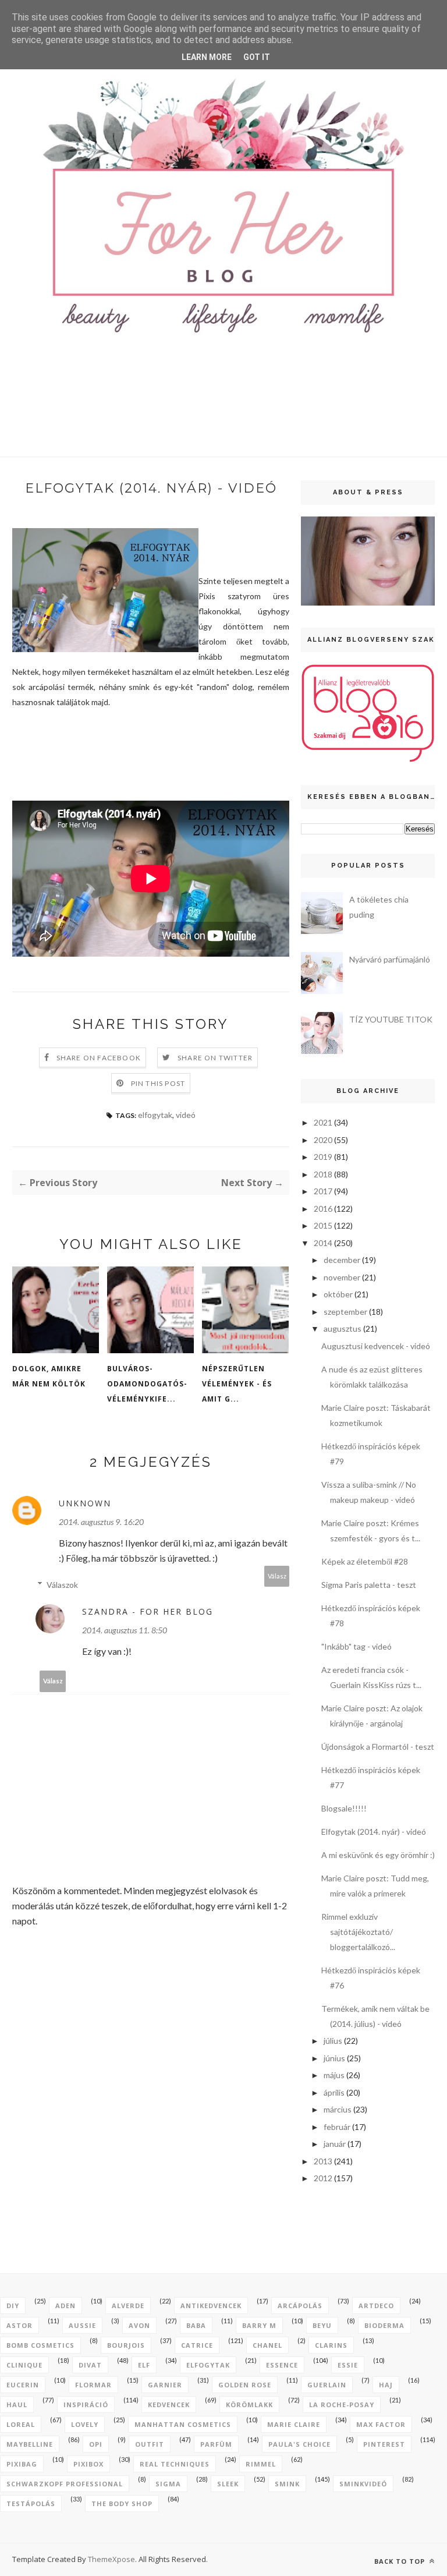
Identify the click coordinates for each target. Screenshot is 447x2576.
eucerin (23, 2385)
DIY (13, 2306)
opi (96, 2444)
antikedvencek (211, 2306)
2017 (323, 1191)
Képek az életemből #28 (365, 1561)
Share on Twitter (215, 1058)
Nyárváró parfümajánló (390, 959)
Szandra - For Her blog (148, 1611)
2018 (323, 1174)
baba (196, 2325)
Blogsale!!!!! (344, 1808)
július (333, 2041)
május (334, 2075)
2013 (323, 2161)
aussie (82, 2325)
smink (287, 2484)
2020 (323, 1140)
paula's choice (299, 2444)
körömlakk (249, 2405)
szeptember (345, 1312)
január (335, 2144)
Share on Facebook (99, 1058)
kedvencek (169, 2405)
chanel (267, 2345)
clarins (331, 2345)
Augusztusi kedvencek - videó (376, 1346)
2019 (323, 1157)
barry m (259, 2325)
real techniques (175, 2464)
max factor (381, 2424)
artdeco (376, 2306)
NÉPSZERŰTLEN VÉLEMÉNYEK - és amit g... (237, 1384)
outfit (150, 2444)
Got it (257, 57)
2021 (323, 1122)
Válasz (277, 1576)
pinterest (384, 2444)
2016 (323, 1209)
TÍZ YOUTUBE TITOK (391, 1019)
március (338, 2109)
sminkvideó (363, 2484)
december (342, 1260)
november (342, 1277)
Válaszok (62, 1585)
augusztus (343, 1328)
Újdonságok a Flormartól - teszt (378, 1747)
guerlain (327, 2385)
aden (65, 2306)
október (338, 1294)
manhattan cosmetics (183, 2424)
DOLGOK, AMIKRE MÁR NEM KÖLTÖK (49, 1376)
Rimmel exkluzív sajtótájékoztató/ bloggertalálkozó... (358, 1932)
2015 (323, 1225)
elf (144, 2365)
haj (386, 2385)
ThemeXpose (111, 2559)
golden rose (245, 2385)
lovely (85, 2424)
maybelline (30, 2444)
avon (139, 2325)
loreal (21, 2424)
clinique (24, 2365)
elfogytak (155, 1115)
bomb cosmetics (40, 2345)
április (334, 2092)
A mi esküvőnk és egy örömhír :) (378, 1855)
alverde (128, 2306)
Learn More (207, 57)
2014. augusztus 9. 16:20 (101, 1522)
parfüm (216, 2444)
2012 (323, 2178)
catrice (197, 2345)
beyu (322, 2325)
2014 (323, 1243)
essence (282, 2365)
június (334, 2058)
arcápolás (300, 2306)
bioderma (384, 2325)
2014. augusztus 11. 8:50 (125, 1630)
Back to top (401, 2561)
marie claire (294, 2424)
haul (17, 2405)
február (337, 2127)
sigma (168, 2484)
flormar (93, 2385)
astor (19, 2325)
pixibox (88, 2464)
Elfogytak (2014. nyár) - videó (374, 1832)
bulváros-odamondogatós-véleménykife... (147, 1384)
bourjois (126, 2345)
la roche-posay (342, 2405)
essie (348, 2365)
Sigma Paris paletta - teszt (369, 1585)
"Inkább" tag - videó (356, 1646)
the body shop (122, 2504)
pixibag (22, 2464)
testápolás (31, 2504)
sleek (228, 2484)
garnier (165, 2385)
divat (90, 2365)
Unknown (85, 1503)
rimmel (261, 2464)
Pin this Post (158, 1083)
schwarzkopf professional (65, 2484)
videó (186, 1115)
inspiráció (86, 2405)
